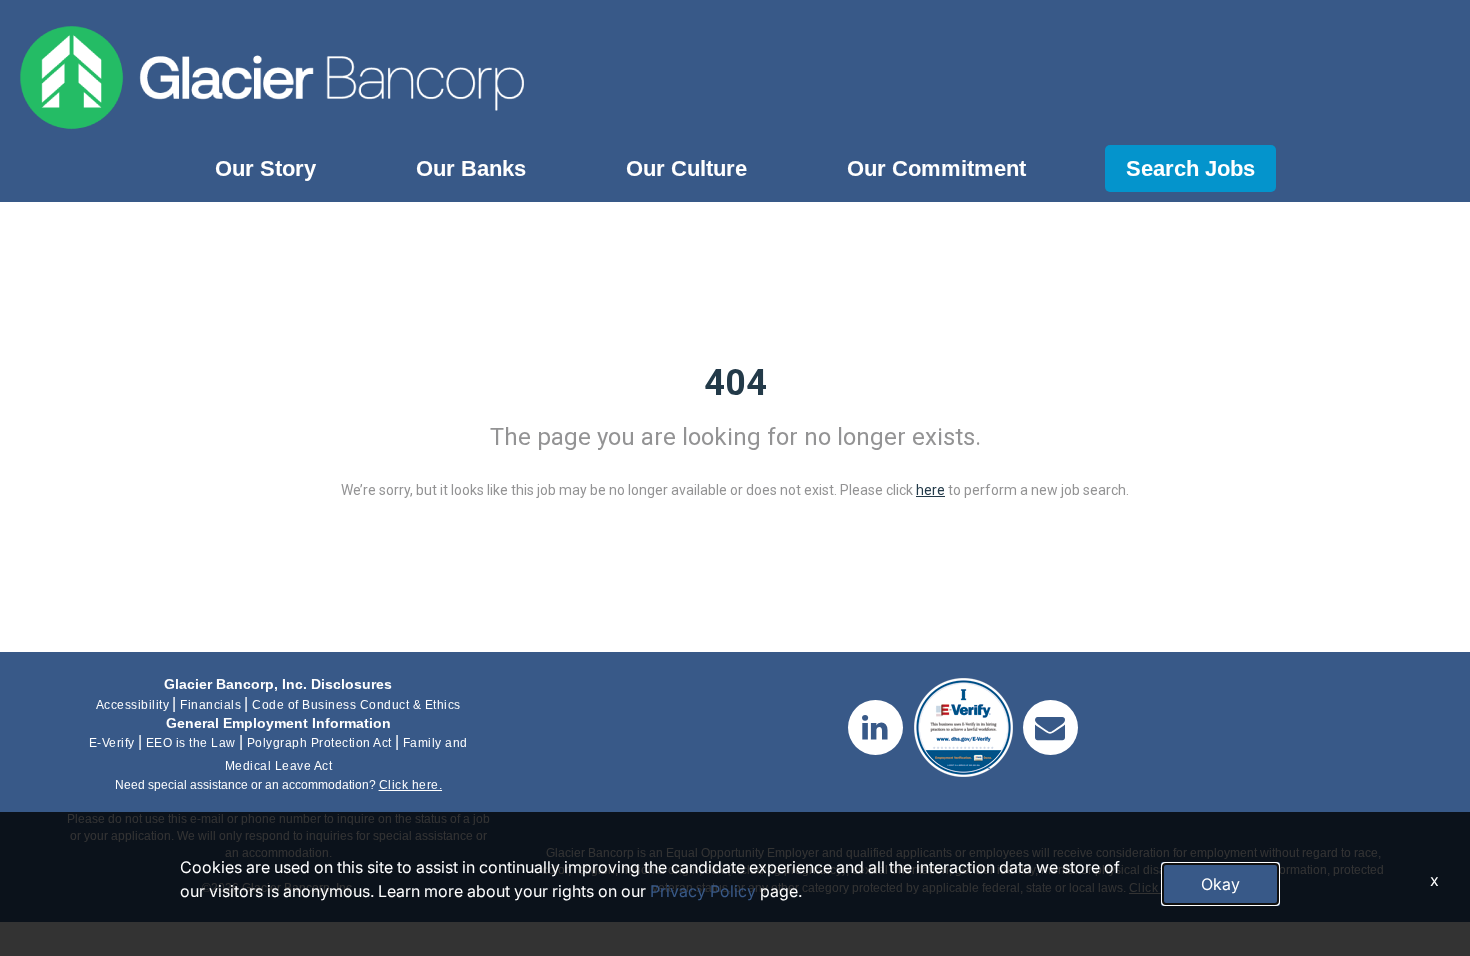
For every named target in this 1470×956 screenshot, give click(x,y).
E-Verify (112, 743)
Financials (210, 705)
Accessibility (133, 705)
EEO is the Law (191, 743)
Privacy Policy (703, 891)
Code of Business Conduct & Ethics (356, 705)
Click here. (411, 785)
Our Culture (686, 168)
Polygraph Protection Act (319, 743)
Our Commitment (936, 168)
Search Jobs (1190, 168)
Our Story (265, 168)
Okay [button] (1220, 884)
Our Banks (471, 168)
